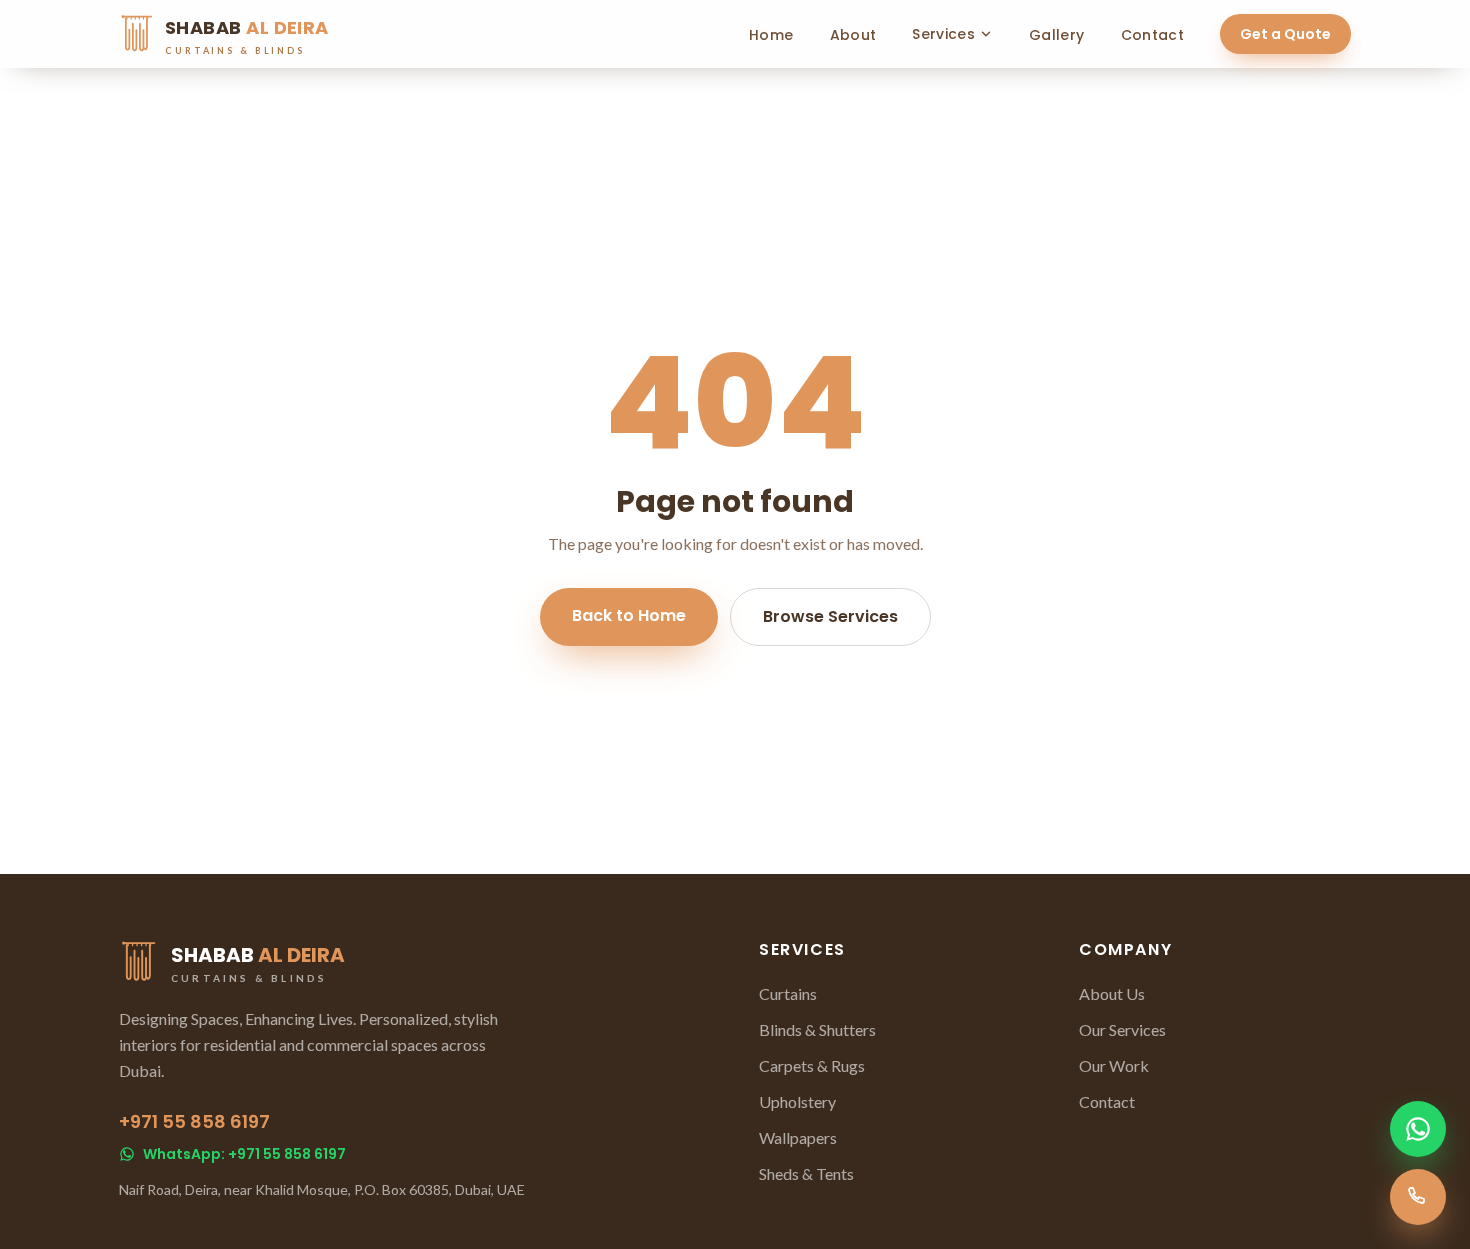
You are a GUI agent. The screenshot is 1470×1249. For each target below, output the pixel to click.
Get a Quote (1285, 34)
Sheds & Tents (806, 1173)
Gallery (1056, 35)
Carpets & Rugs (812, 1065)
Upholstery (797, 1101)
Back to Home (629, 615)
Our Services (1122, 1029)
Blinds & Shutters (817, 1029)
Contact (1152, 35)
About (853, 35)
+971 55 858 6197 (194, 1121)
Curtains (788, 993)
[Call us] (1418, 1197)
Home (771, 35)
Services (943, 34)
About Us (1112, 993)
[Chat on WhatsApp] (1418, 1129)
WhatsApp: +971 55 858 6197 (244, 1154)
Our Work (1114, 1065)
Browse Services (830, 616)
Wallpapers (798, 1137)
